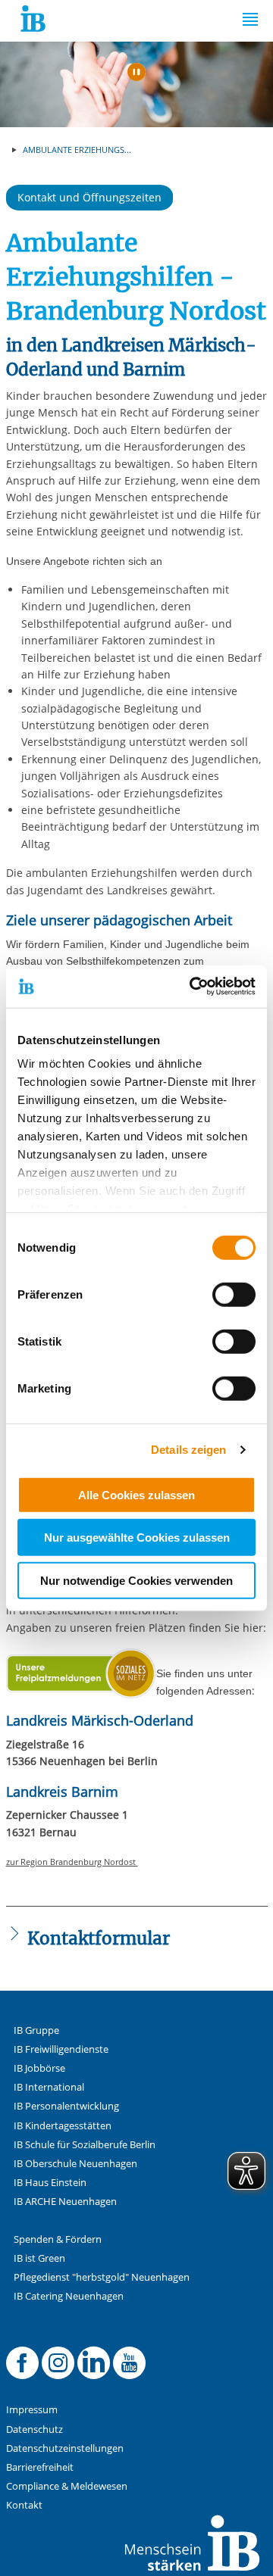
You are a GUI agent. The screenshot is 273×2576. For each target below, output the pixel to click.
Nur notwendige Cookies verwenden (136, 1580)
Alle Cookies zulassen (136, 1494)
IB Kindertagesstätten (63, 2126)
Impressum (32, 2410)
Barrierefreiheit (40, 2467)
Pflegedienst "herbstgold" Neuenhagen (102, 2277)
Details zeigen (188, 1450)
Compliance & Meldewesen (67, 2486)
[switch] (234, 1294)
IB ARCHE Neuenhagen (65, 2202)
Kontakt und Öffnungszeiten (89, 197)
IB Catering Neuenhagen (69, 2296)
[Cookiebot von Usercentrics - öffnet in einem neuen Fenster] (193, 987)
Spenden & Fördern (58, 2239)
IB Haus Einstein (50, 2183)
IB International (49, 2087)
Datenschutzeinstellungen (65, 2448)
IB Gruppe (36, 2030)
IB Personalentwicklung (66, 2106)
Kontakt (24, 2505)
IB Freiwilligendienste (61, 2049)
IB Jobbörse (39, 2068)
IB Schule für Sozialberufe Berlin (85, 2145)
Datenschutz (35, 2429)
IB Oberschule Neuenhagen (75, 2164)
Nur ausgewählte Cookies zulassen (137, 1537)
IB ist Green (39, 2258)
